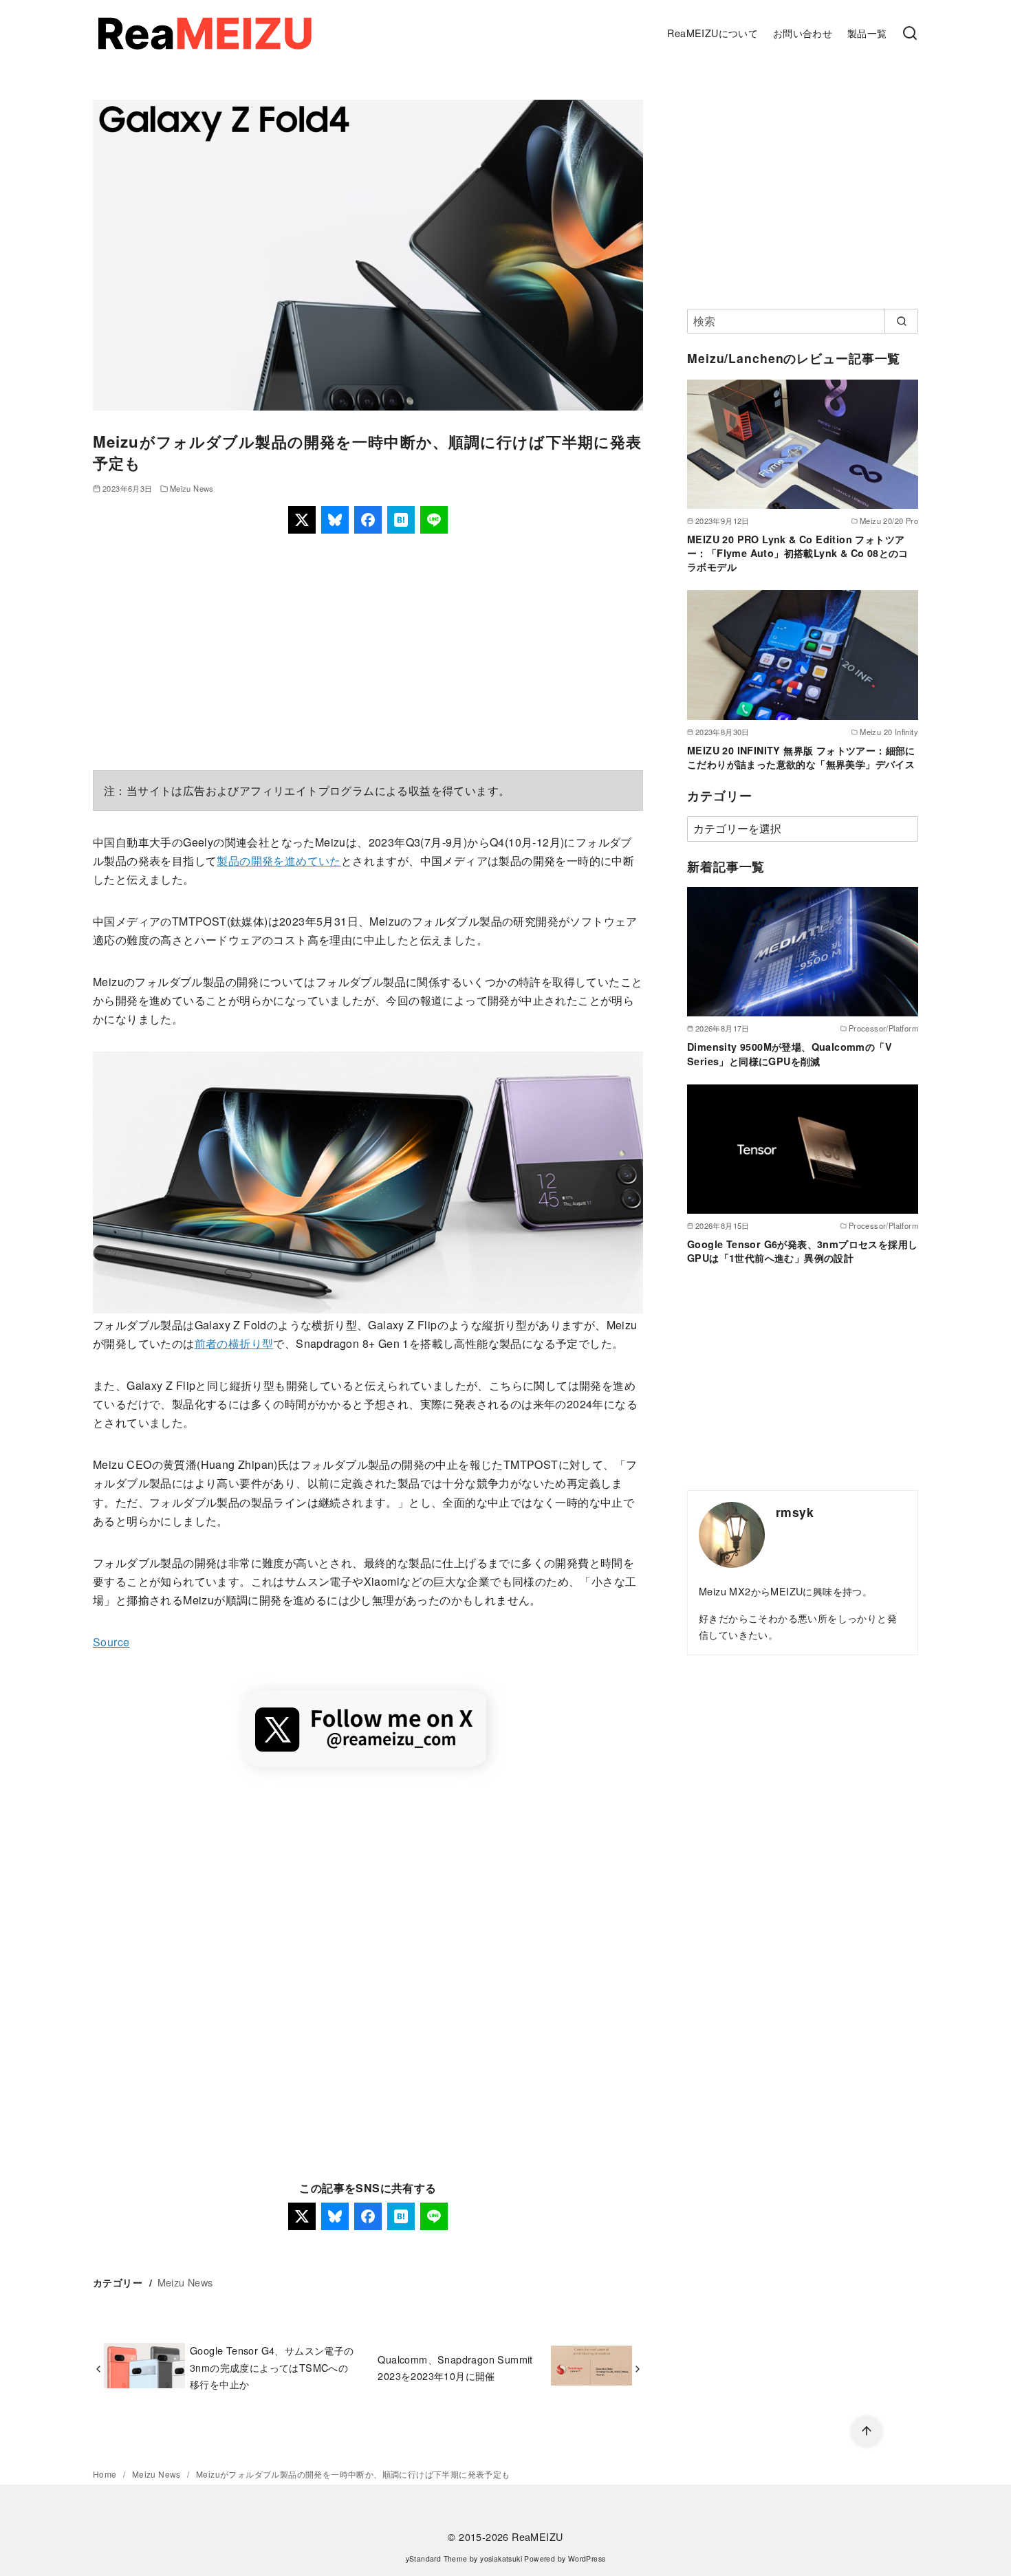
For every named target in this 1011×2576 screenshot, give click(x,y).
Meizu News (192, 488)
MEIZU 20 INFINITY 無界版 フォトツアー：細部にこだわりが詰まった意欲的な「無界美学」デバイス (801, 757)
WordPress (587, 2558)
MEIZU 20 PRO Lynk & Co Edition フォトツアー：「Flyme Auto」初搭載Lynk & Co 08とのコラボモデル (798, 553)
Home (106, 2474)
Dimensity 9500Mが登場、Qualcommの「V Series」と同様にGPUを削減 (790, 1054)
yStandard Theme (437, 2558)
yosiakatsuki (501, 2558)
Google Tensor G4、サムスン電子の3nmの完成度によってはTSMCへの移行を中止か (272, 2367)
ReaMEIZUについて (713, 33)
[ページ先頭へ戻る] (867, 2432)
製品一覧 (867, 33)
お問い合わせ (803, 33)
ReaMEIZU (537, 2536)
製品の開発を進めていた (279, 861)
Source (111, 1642)
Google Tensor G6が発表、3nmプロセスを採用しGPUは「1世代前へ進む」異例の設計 (802, 1251)
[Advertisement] (368, 652)
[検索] (910, 34)
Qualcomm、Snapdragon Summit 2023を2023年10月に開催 (455, 2367)
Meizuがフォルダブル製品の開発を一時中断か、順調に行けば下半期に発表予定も (353, 2474)
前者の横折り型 (234, 1343)
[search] (901, 321)
